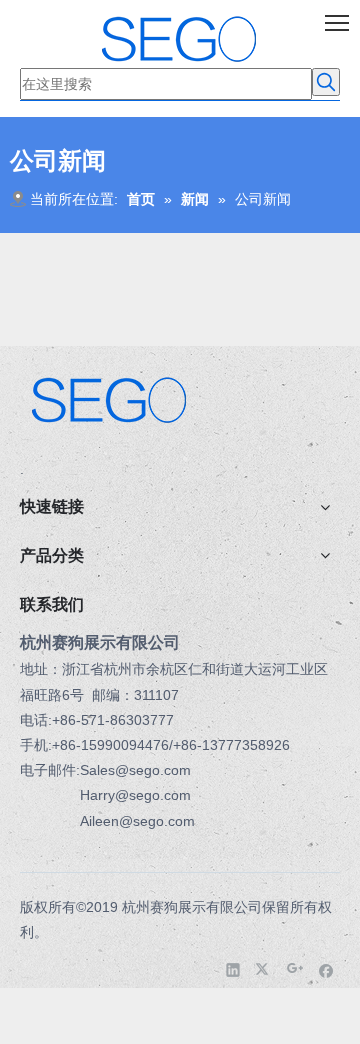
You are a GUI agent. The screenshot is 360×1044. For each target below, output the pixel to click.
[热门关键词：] (326, 82)
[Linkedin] (233, 969)
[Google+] (295, 969)
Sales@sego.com (135, 770)
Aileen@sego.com (137, 821)
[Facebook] (326, 969)
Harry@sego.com (135, 795)
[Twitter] (264, 969)
